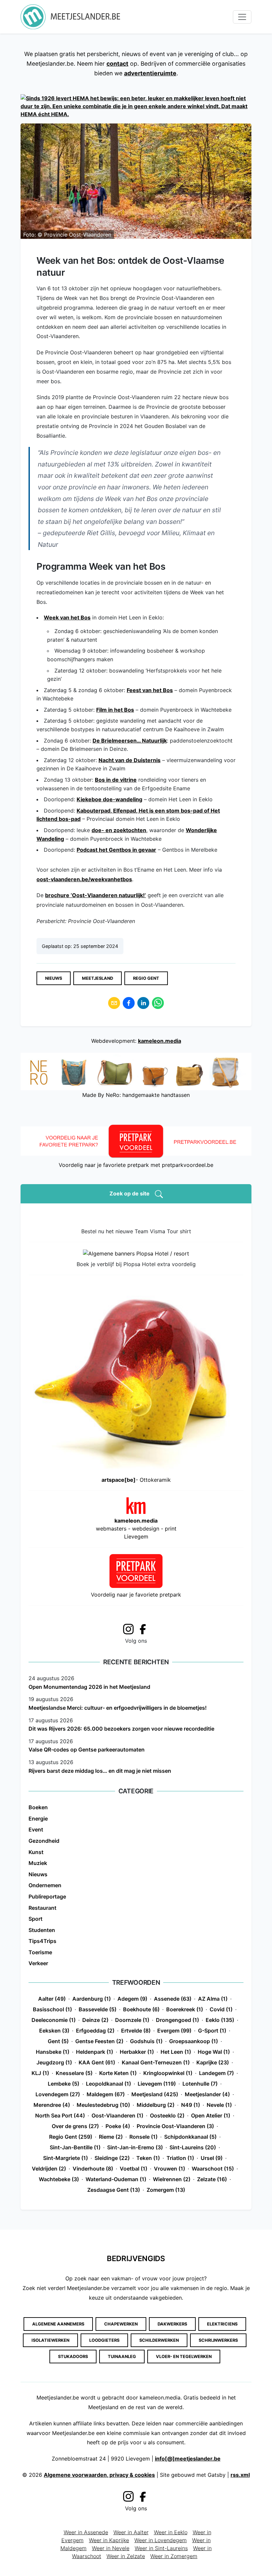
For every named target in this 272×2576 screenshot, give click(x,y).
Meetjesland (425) (155, 2094)
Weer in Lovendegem (161, 2540)
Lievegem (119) (157, 2084)
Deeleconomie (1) (54, 2020)
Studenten (42, 1930)
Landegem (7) (216, 2073)
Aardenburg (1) (92, 1999)
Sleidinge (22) (112, 2158)
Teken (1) (148, 2158)
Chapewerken (121, 2324)
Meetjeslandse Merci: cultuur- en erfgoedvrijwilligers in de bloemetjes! (118, 1708)
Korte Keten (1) (118, 2073)
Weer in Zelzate (126, 2556)
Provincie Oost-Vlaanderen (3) (175, 2126)
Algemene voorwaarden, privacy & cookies (99, 2475)
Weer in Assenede (86, 2532)
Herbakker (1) (137, 2052)
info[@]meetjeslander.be (188, 2459)
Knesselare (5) (74, 2073)
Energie (38, 1819)
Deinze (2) (95, 2020)
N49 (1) (191, 2105)
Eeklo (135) (220, 2020)
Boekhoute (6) (141, 2009)
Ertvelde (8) (136, 2031)
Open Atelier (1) (211, 2115)
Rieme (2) (111, 2137)
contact (117, 64)
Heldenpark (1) (95, 2052)
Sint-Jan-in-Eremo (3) (135, 2147)
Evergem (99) (174, 2031)
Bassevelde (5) (98, 2009)
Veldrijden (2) (49, 2169)
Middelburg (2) (156, 2105)
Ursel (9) (212, 2158)
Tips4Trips (42, 1941)
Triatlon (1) (180, 2158)
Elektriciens (222, 2324)
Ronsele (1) (143, 2137)
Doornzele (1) (132, 2020)
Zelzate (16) (212, 2179)
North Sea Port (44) (60, 2115)
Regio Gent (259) (71, 2137)
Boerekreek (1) (185, 2009)
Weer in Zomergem (174, 2556)
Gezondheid (44, 1841)
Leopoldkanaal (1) (108, 2084)
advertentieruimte (150, 73)
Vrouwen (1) (170, 2169)
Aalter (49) (52, 1999)
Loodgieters (104, 2340)
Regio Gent (146, 978)
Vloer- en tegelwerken (184, 2357)
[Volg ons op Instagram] (128, 1628)
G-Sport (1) (212, 2031)
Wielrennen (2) (172, 2179)
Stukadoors (73, 2357)
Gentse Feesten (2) (99, 2041)
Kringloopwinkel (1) (168, 2073)
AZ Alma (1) (213, 1999)
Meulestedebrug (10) (103, 2105)
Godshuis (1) (146, 2041)
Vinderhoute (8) (93, 2169)
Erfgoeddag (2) (95, 2031)
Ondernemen (45, 1885)
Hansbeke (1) (53, 2052)
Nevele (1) (219, 2105)
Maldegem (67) (106, 2094)
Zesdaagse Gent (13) (114, 2190)
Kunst (36, 1852)
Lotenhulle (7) (200, 2084)
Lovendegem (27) (58, 2094)
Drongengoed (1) (177, 2020)
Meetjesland (98, 978)
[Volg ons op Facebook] (145, 1629)
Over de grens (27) (75, 2126)
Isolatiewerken (50, 2340)
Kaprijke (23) (213, 2062)
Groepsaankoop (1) (194, 2041)
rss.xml (240, 2475)
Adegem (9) (132, 1999)
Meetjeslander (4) (207, 2094)
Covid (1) (221, 2009)
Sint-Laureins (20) (193, 2147)
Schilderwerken (159, 2340)
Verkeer (38, 1963)
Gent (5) (58, 2041)
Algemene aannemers (58, 2324)
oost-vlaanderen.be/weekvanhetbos (84, 879)
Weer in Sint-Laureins (161, 2548)
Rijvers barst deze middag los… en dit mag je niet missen (100, 1771)
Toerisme (40, 1952)
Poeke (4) (118, 2126)
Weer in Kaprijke (109, 2540)
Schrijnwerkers (218, 2340)
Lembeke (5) (64, 2084)
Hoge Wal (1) (214, 2052)
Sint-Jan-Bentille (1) (75, 2147)
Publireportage (47, 1896)
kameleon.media (160, 1041)
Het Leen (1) (176, 2052)
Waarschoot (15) (213, 2169)
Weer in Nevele (111, 2548)
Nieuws (54, 978)
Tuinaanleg (122, 2357)
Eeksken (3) (54, 2031)
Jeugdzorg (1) (54, 2062)
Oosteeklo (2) (167, 2115)
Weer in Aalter (131, 2532)
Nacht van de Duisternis (130, 760)
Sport (35, 1919)
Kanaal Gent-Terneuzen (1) (156, 2062)
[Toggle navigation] (242, 17)
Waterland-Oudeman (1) (116, 2179)
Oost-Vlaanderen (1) (117, 2115)
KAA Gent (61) (97, 2062)
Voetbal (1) (134, 2169)
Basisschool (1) (52, 2009)
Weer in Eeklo (171, 2532)
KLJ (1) (40, 2073)
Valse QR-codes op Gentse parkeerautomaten (87, 1750)
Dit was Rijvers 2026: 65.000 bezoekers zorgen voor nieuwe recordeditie (121, 1729)
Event (36, 1829)
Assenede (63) (173, 1999)
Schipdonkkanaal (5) (190, 2137)
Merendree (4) (52, 2105)
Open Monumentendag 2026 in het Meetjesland (89, 1687)
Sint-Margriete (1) (66, 2158)
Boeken (38, 1807)
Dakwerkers (172, 2324)
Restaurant (42, 1908)
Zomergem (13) (166, 2190)
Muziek (38, 1863)
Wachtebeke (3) (59, 2179)
